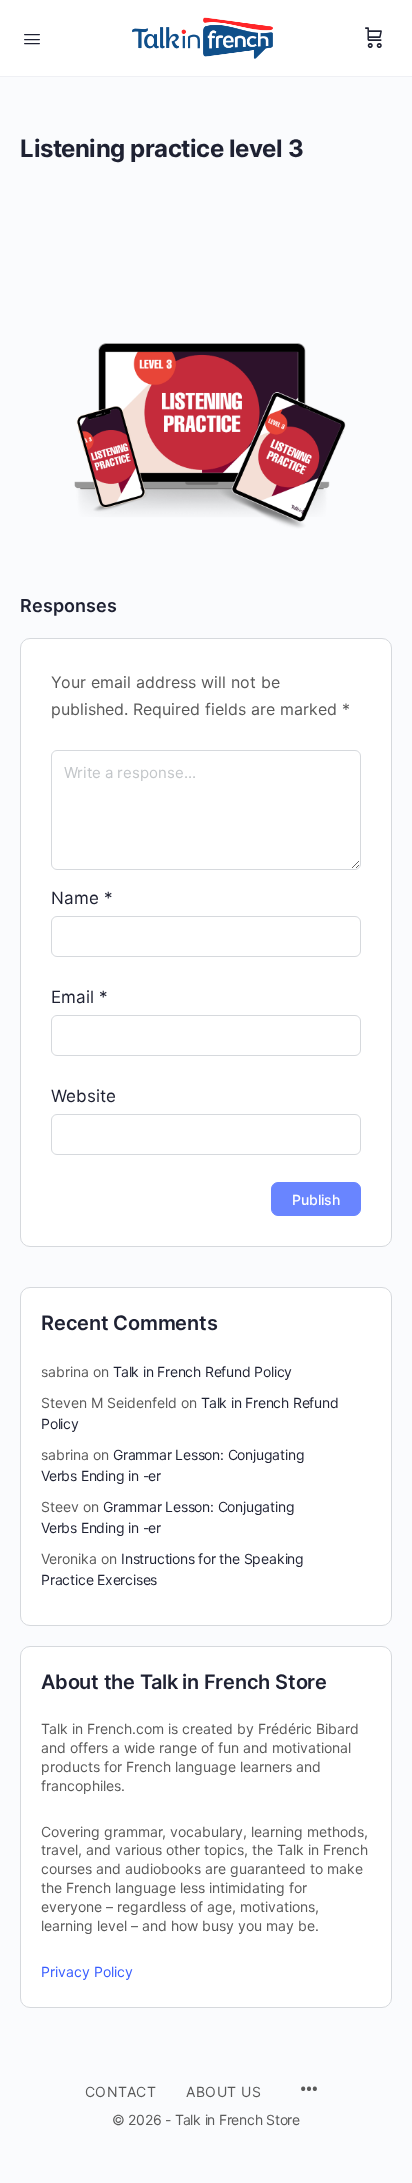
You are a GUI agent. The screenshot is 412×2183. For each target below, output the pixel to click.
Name (82, 898)
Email (79, 997)
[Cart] (374, 38)
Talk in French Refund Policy (202, 1371)
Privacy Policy (87, 1971)
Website (83, 1096)
